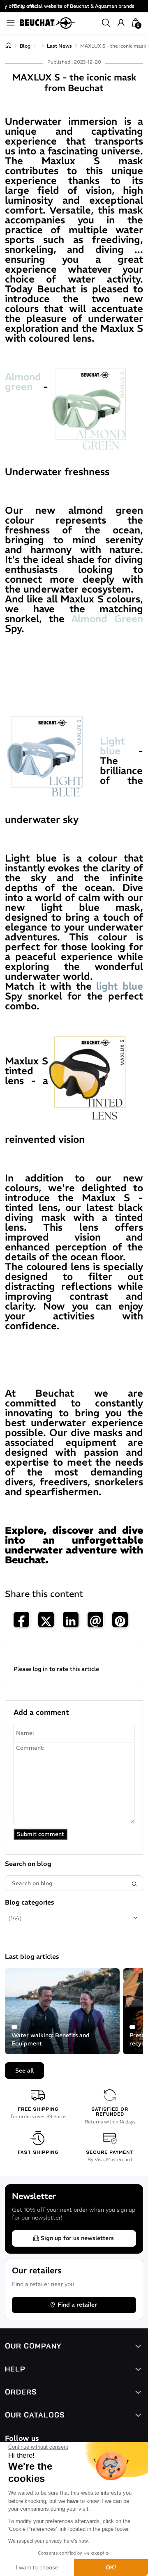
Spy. (74, 623)
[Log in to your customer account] (121, 23)
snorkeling (29, 249)
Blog (25, 46)
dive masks (98, 1432)
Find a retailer (77, 2305)
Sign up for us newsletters (77, 2238)
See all (24, 2070)
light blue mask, (92, 907)
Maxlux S (71, 161)
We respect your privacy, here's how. (49, 2541)
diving (115, 249)
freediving (116, 239)
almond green (106, 510)
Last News (59, 46)
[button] (106, 23)
